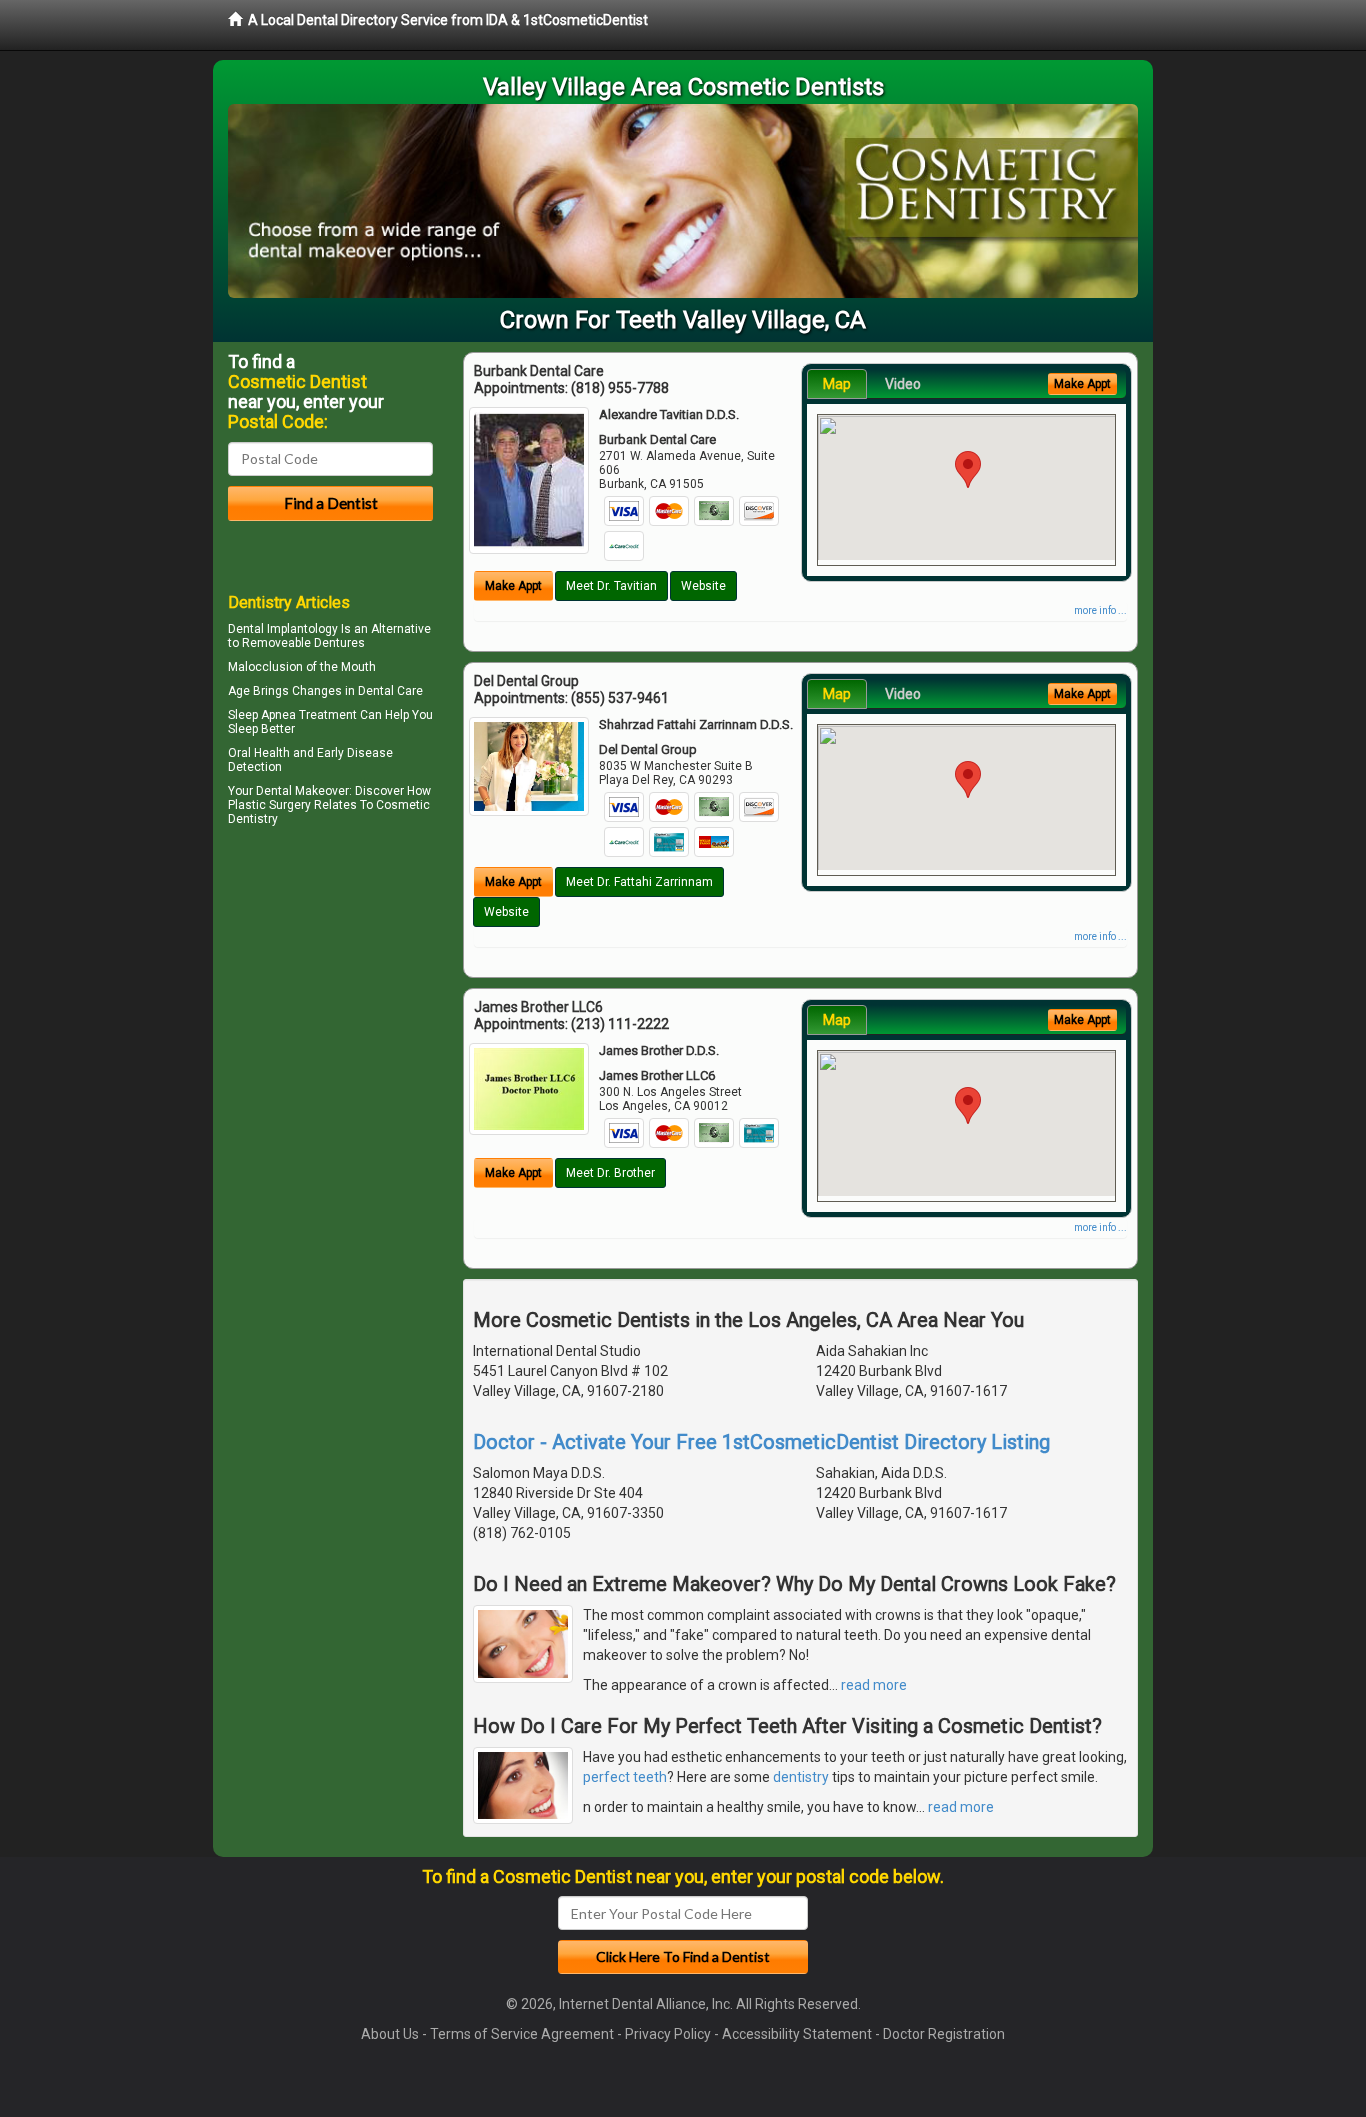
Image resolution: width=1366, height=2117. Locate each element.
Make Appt (513, 586)
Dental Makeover (302, 791)
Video (903, 384)
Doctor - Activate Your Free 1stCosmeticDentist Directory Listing (761, 1442)
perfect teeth (625, 1777)
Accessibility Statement (797, 2034)
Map (837, 384)
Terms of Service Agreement (522, 2034)
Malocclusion (265, 667)
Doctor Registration (944, 2034)
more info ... (1100, 610)
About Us (390, 2034)
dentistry (801, 1777)
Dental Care (390, 691)
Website (703, 586)
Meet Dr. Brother (610, 1173)
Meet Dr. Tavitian (611, 586)
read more (874, 1685)
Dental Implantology (283, 629)
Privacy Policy (668, 2034)
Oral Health (259, 753)
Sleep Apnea (262, 715)
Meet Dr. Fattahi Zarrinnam (639, 882)
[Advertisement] (330, 1006)
